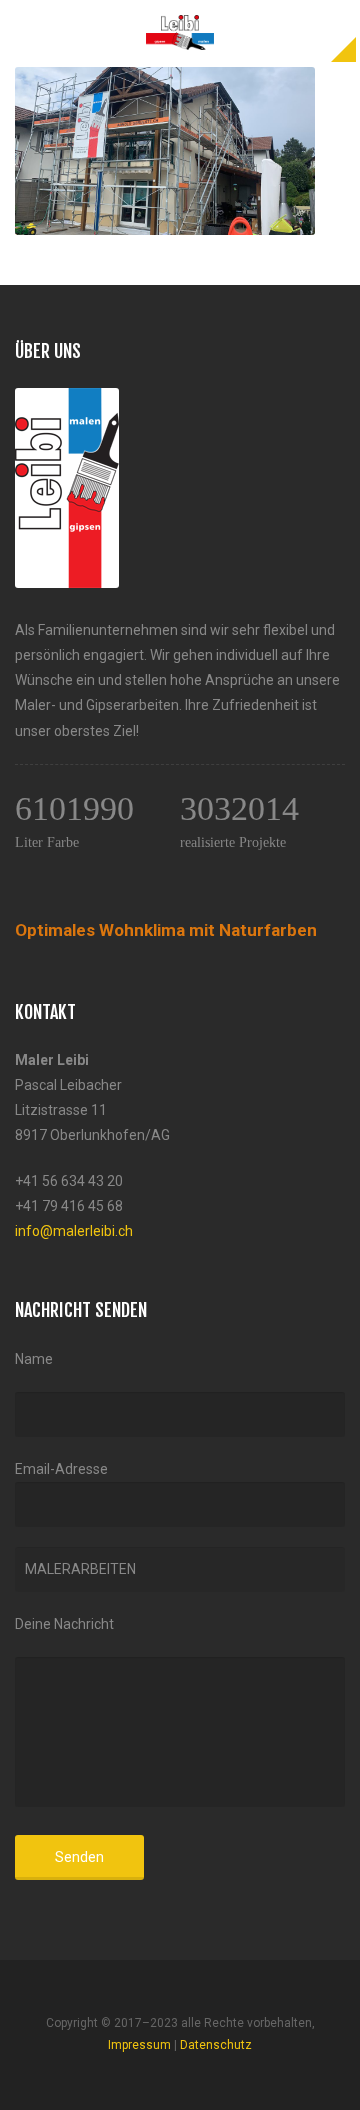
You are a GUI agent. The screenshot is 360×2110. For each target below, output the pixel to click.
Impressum (139, 2045)
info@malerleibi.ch (74, 1231)
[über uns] (67, 400)
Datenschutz (216, 2045)
